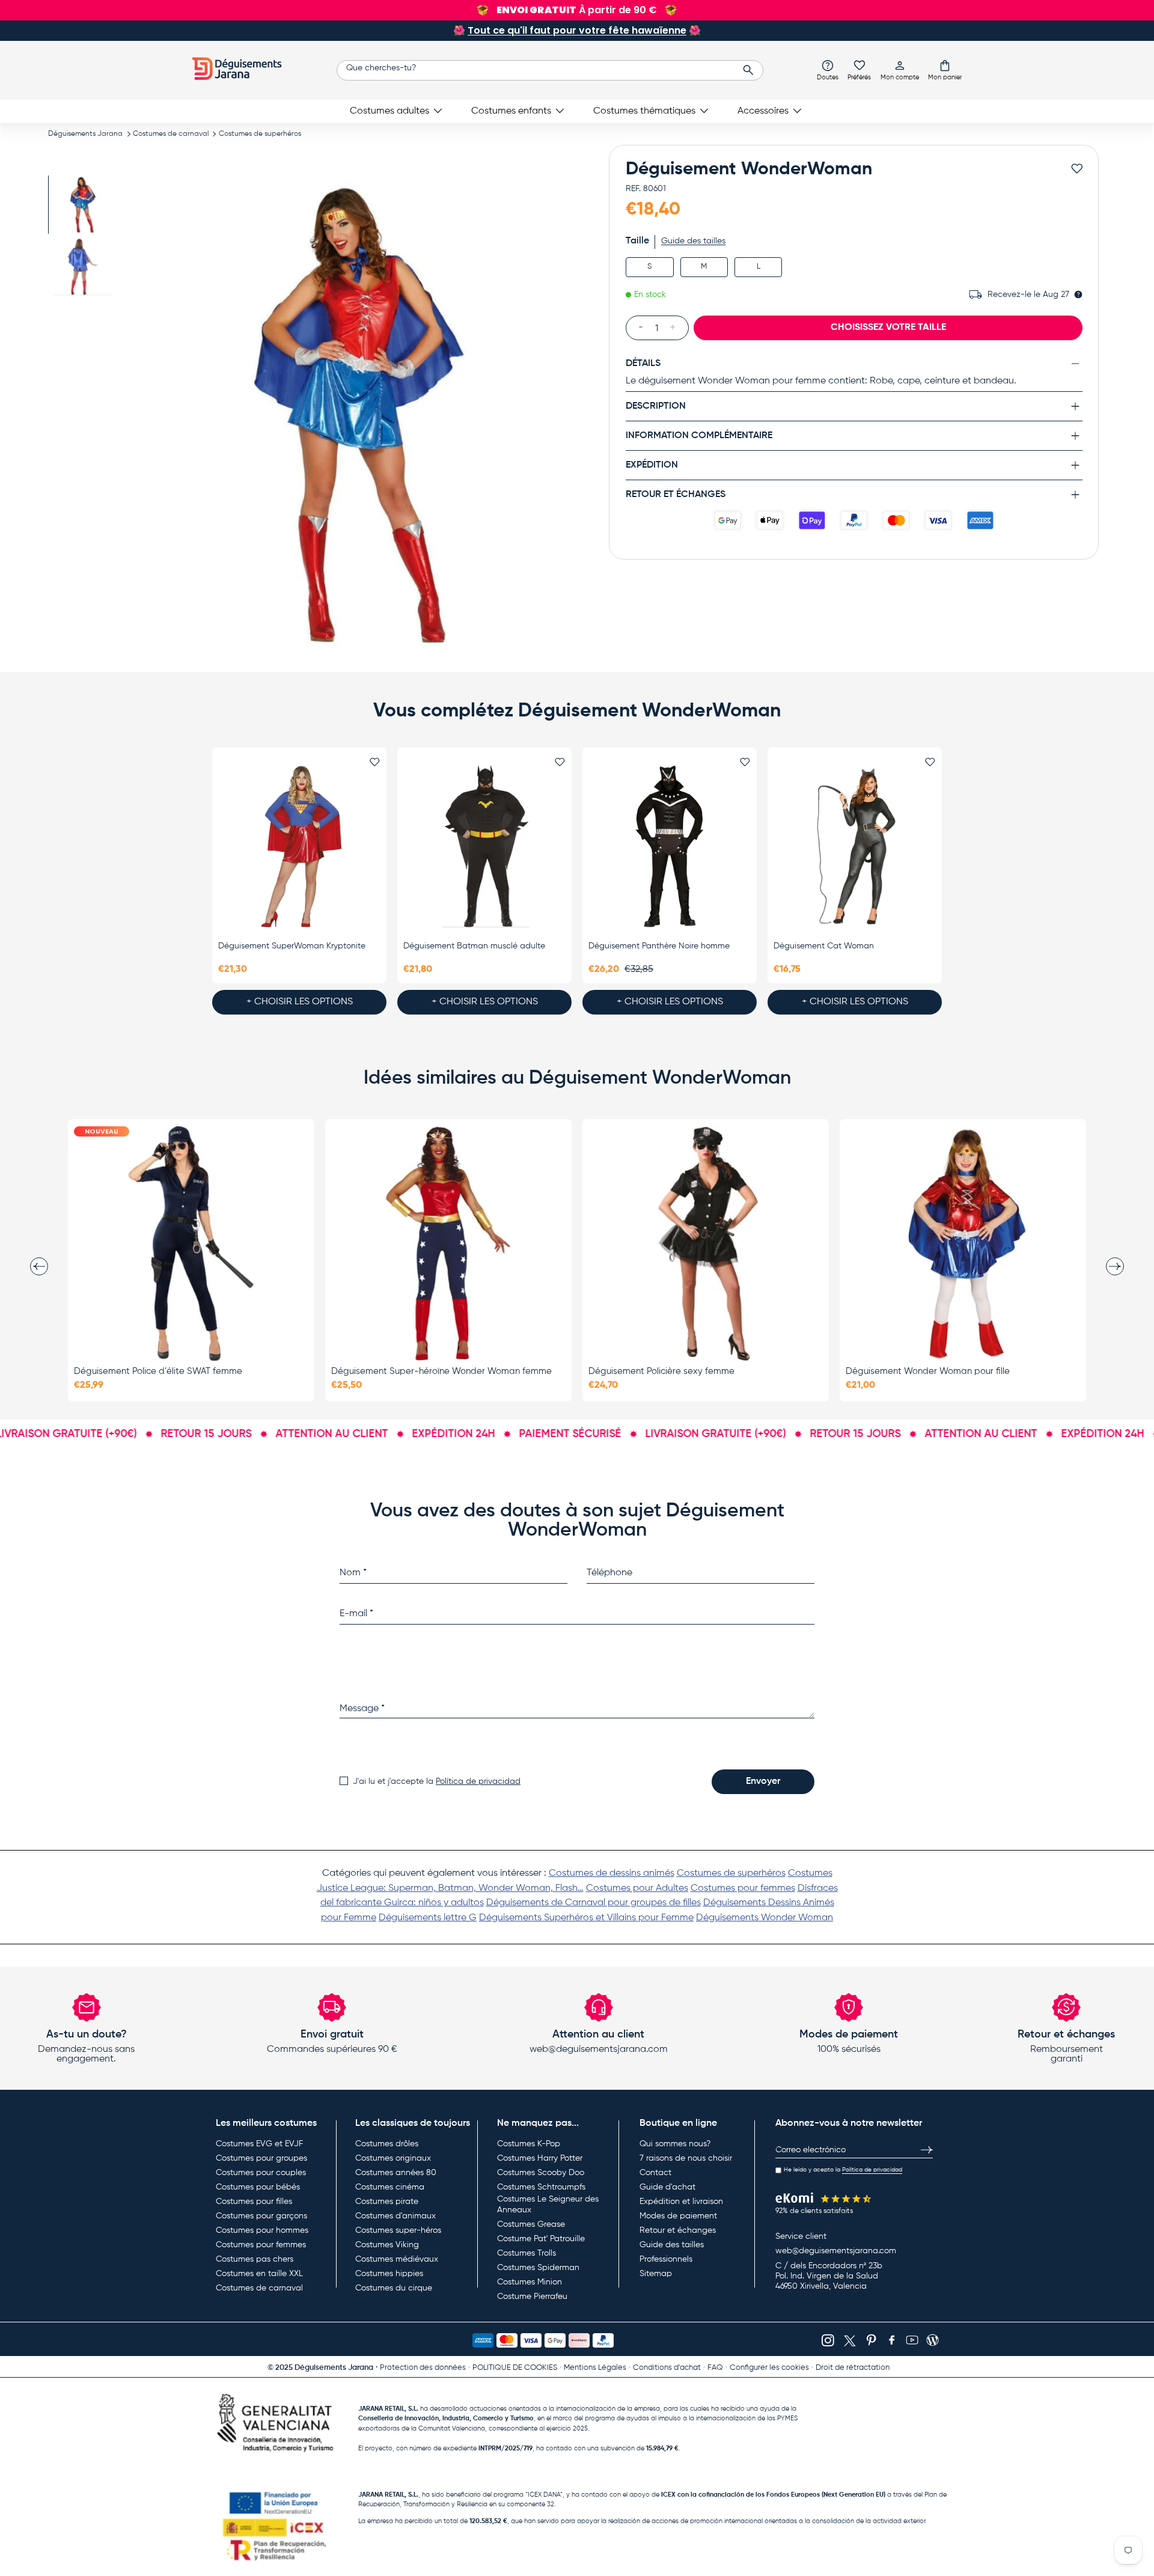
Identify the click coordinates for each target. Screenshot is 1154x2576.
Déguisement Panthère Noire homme (659, 946)
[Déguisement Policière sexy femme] (706, 1244)
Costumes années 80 (396, 2173)
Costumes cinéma (390, 2187)
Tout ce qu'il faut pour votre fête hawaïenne (577, 30)
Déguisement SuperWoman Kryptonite (292, 946)
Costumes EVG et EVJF (259, 2144)
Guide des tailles (693, 241)
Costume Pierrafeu (532, 2297)
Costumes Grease (531, 2224)
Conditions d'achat (667, 2368)
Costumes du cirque (394, 2288)
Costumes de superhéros (260, 134)
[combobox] (550, 70)
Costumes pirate (387, 2202)
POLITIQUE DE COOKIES (515, 2368)
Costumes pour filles (254, 2202)
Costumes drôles (387, 2144)
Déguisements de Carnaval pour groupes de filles (594, 1903)
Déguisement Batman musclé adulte (474, 946)
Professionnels (666, 2259)
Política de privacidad (478, 1781)
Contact (655, 2173)
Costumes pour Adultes (637, 1888)
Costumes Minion (530, 2282)
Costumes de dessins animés (612, 1873)
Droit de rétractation (853, 2368)
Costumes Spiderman (538, 2268)
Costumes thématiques (644, 111)
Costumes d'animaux (395, 2216)
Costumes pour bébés (258, 2187)
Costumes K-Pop (529, 2144)
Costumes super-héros (398, 2230)
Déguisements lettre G (428, 1918)
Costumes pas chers (255, 2259)
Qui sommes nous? (675, 2144)
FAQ (715, 2368)
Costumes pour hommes (262, 2230)
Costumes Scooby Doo (541, 2173)
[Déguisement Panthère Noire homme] (670, 846)
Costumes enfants (511, 111)
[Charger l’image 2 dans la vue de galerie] (83, 267)
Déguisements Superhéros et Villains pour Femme (586, 1918)
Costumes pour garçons (261, 2216)
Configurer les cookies (769, 2368)
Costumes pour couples (261, 2173)
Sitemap (656, 2274)
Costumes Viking (387, 2245)
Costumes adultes (389, 111)
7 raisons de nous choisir (686, 2158)
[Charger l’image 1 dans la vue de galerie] (83, 205)
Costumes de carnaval (171, 134)
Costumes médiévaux (397, 2259)
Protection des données (423, 2368)
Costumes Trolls (527, 2253)
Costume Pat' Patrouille (541, 2239)
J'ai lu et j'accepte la (437, 1781)
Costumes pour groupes (261, 2158)
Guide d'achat (667, 2187)
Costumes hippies (389, 2274)
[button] (945, 70)
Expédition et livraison (681, 2202)
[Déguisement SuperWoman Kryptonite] (299, 846)
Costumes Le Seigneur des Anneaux (548, 2205)
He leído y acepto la (843, 2170)
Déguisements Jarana (85, 134)
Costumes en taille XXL (259, 2274)
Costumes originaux (393, 2158)
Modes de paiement (678, 2216)
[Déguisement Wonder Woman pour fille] (963, 1244)
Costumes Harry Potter (540, 2158)
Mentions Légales (595, 2368)
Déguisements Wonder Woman (765, 1918)
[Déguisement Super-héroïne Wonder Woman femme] (448, 1244)
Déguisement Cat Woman (824, 946)
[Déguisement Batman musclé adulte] (484, 846)
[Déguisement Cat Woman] (855, 846)
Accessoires (763, 111)
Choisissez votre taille (888, 327)
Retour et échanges (678, 2230)
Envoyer (763, 1781)
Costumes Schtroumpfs (541, 2187)
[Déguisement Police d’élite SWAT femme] (191, 1244)
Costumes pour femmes (743, 1888)
